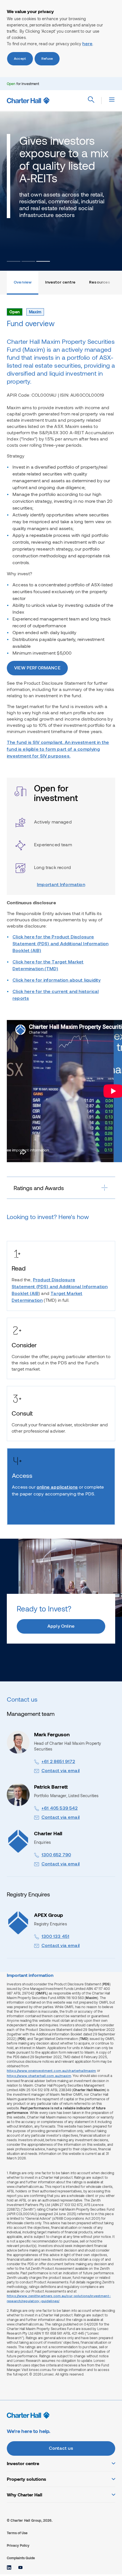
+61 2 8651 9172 (58, 1762)
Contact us (61, 2449)
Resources (100, 283)
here (87, 44)
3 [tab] (43, 261)
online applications (57, 1487)
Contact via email (61, 1771)
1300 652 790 (56, 1855)
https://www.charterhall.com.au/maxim (39, 2076)
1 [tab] (14, 261)
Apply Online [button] (61, 1627)
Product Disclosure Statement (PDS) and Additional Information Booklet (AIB (60, 1287)
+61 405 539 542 (60, 1809)
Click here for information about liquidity (56, 980)
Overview (23, 283)
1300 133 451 (55, 1937)
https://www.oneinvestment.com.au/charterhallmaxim (51, 2071)
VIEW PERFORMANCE (37, 668)
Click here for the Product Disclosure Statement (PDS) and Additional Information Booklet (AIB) (60, 944)
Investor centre (60, 283)
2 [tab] (28, 261)
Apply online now (38, 1511)
